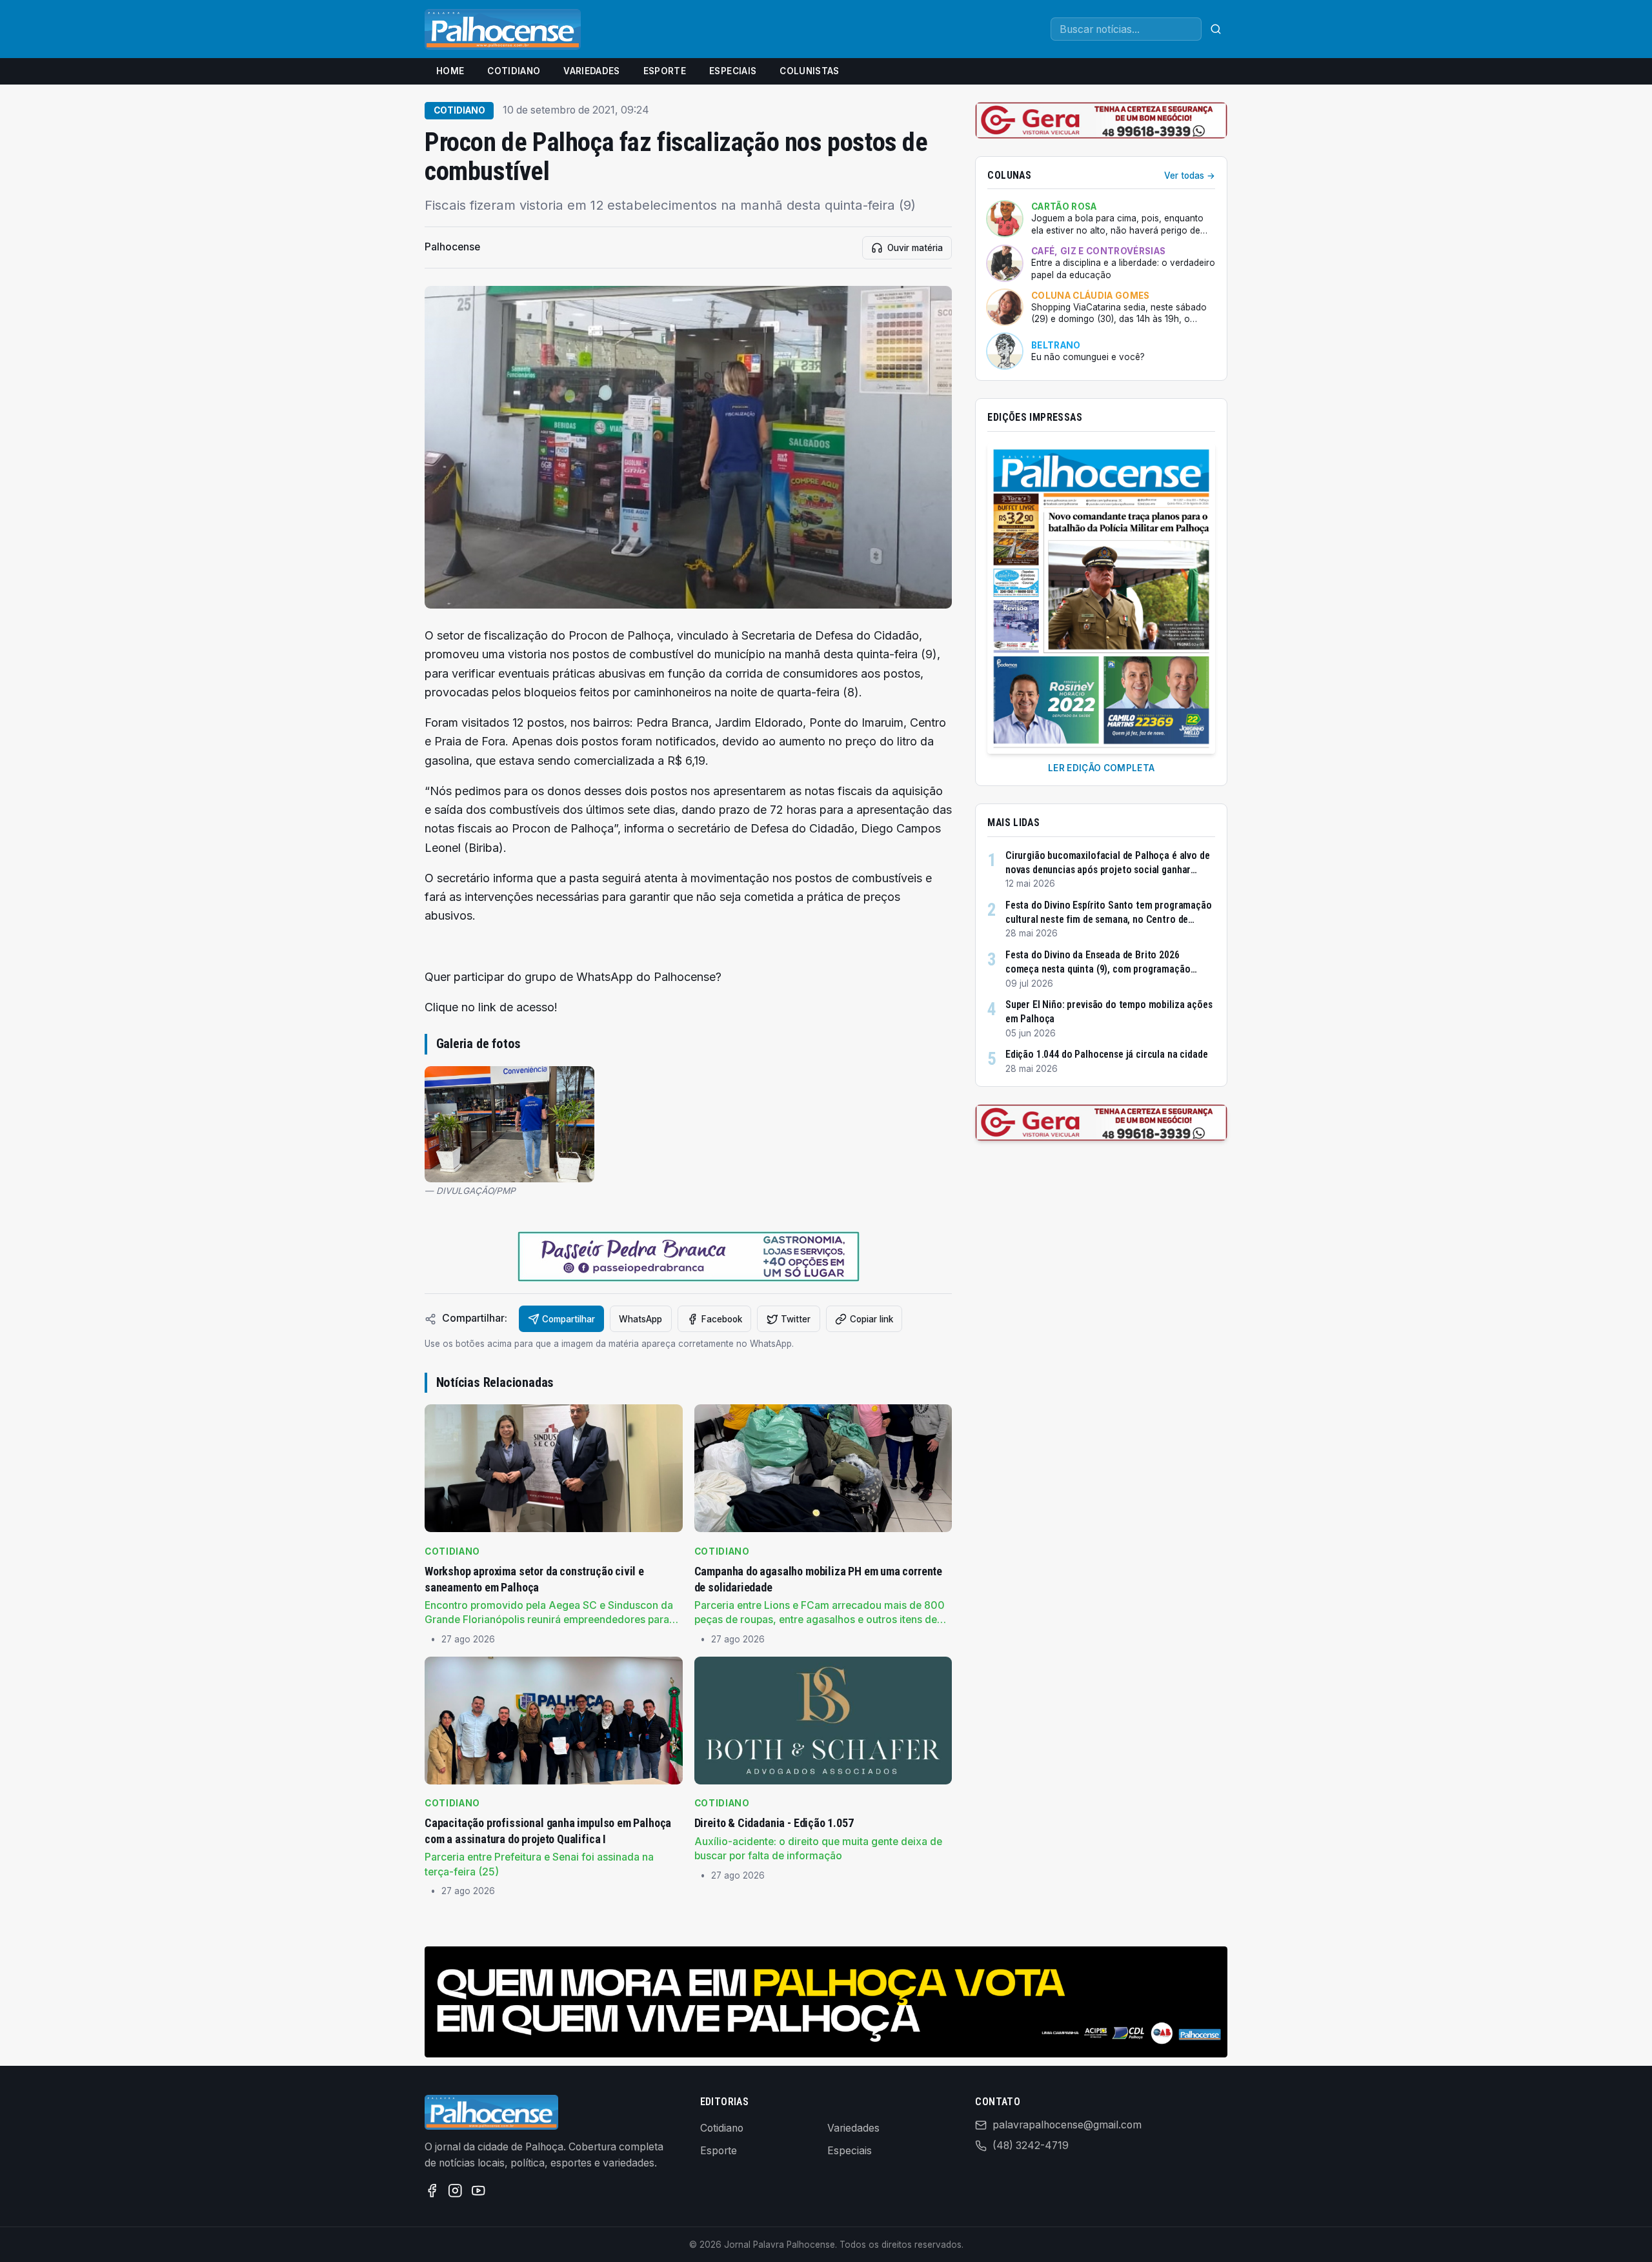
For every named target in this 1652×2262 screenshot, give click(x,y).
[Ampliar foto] (509, 1124)
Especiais (733, 71)
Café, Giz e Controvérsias (1098, 251)
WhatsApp (640, 1319)
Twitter (796, 1319)
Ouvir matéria (915, 248)
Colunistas (809, 71)
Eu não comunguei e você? (1088, 357)
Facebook (722, 1319)
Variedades (591, 71)
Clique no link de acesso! (491, 1007)
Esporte (665, 71)
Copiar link (871, 1319)
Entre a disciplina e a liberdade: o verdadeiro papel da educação (1123, 269)
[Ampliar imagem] (688, 447)
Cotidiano (514, 71)
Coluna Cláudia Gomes (1091, 296)
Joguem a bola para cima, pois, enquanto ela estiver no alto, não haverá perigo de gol (1117, 225)
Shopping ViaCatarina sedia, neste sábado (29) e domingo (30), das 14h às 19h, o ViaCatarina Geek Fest (1119, 314)
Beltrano (1056, 345)
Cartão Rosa (1064, 207)
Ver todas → (1190, 176)
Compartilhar (569, 1319)
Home (450, 71)
